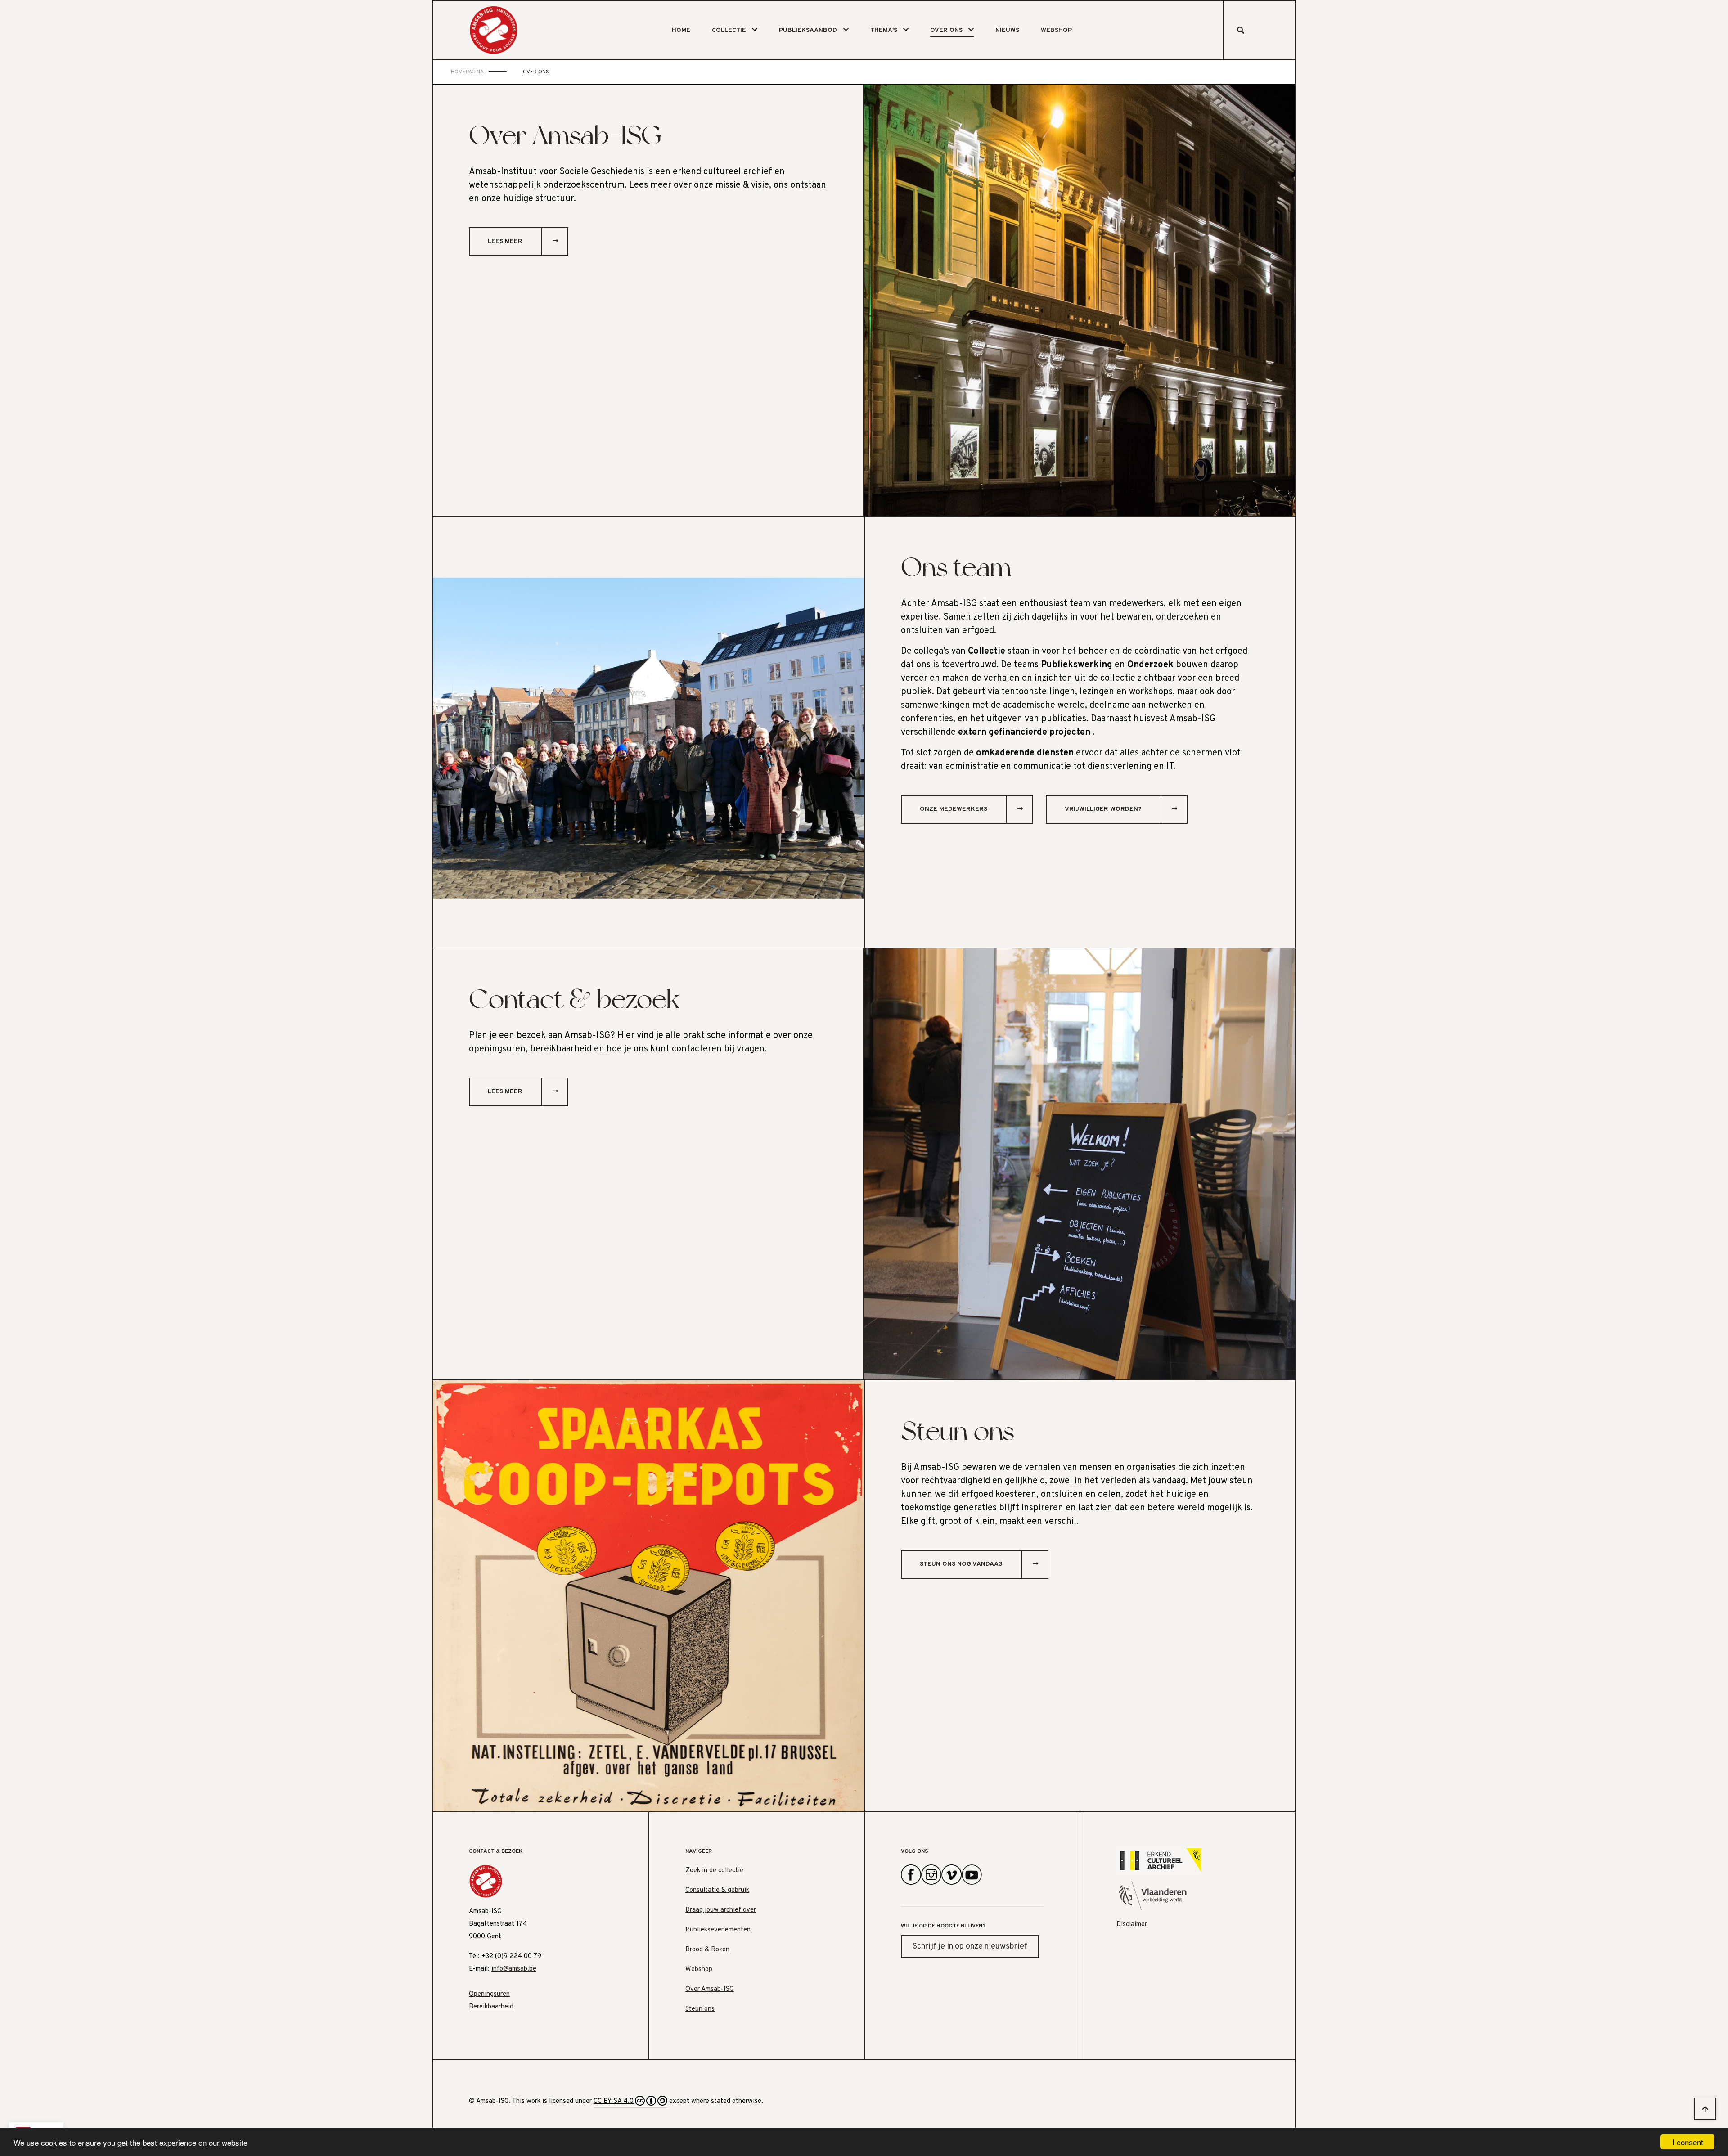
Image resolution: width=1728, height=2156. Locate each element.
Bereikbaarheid (491, 2007)
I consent (1688, 2142)
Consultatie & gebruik (717, 1890)
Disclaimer (1132, 1925)
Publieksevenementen (718, 1930)
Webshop (1056, 30)
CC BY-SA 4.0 (614, 2101)
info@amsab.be (514, 1969)
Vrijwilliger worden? (1103, 809)
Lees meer (505, 241)
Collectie (729, 30)
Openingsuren (489, 1994)
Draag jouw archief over (721, 1910)
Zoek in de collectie (714, 1871)
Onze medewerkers (954, 809)
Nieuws (1007, 30)
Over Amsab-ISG (710, 1989)
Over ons (946, 30)
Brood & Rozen (707, 1950)
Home (681, 30)
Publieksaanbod (808, 30)
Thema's (884, 30)
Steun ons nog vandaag (961, 1564)
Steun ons (700, 2009)
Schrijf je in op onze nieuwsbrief (970, 1947)
